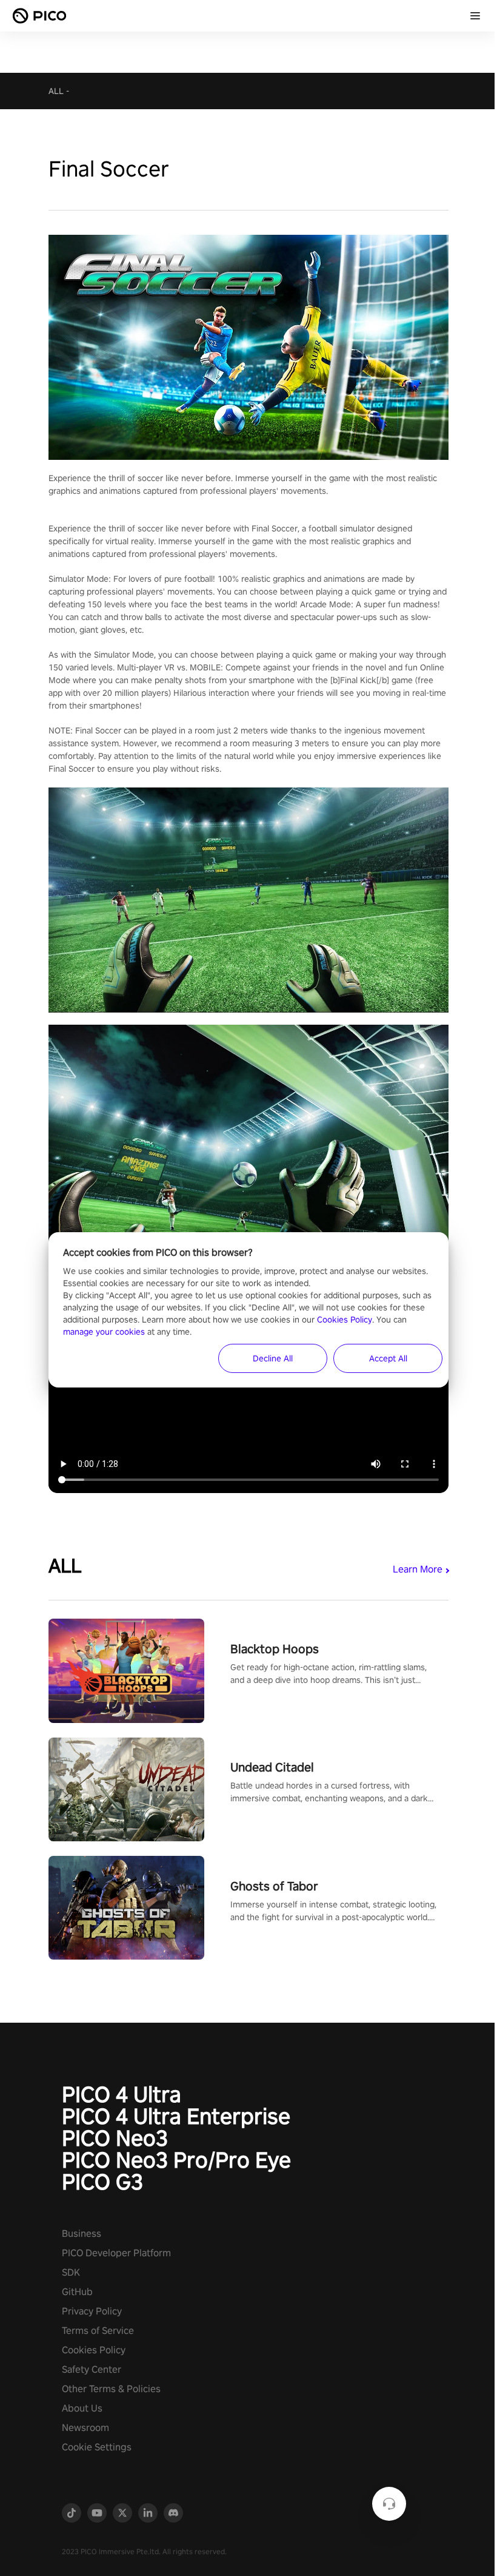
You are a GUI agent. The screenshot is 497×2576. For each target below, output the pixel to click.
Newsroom (85, 2428)
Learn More (418, 1569)
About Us (82, 2408)
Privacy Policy (92, 2311)
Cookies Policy (94, 2350)
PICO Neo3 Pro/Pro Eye (176, 2160)
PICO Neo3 (115, 2138)
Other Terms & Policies (111, 2389)
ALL (56, 91)
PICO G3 (102, 2182)
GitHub (77, 2292)
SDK (71, 2272)
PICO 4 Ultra (122, 2094)
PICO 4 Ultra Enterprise (176, 2116)
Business (82, 2234)
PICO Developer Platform (116, 2253)
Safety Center (92, 2369)
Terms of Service (98, 2331)
